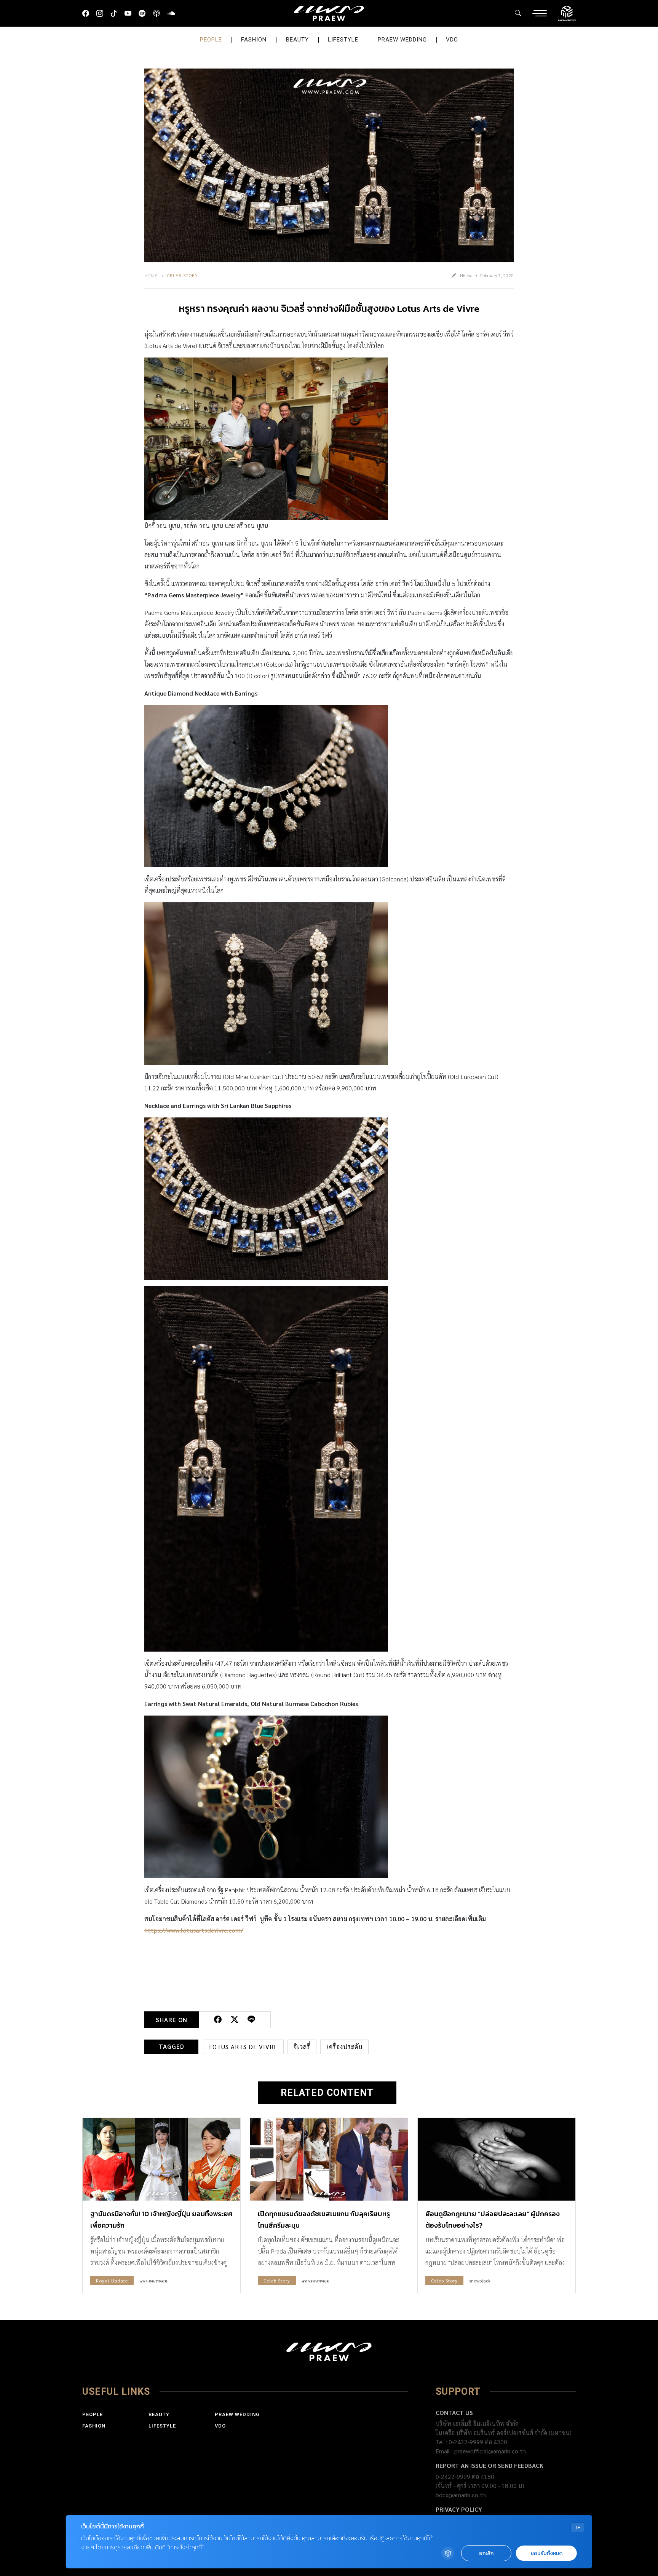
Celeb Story (183, 275)
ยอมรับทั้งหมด (546, 2553)
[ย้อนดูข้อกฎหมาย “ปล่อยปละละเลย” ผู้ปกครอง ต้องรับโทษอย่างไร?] (497, 2159)
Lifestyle (343, 40)
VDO (452, 40)
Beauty (297, 40)
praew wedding (402, 40)
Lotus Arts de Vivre (243, 2047)
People (211, 40)
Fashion (254, 40)
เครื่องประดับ (344, 2047)
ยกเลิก (486, 2553)
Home (151, 275)
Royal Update (112, 2281)
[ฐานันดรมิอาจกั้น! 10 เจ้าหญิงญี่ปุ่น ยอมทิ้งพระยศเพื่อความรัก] (161, 2159)
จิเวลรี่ (302, 2047)
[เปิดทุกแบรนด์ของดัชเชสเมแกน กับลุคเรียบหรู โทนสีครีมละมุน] (329, 2159)
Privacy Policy (459, 2509)
